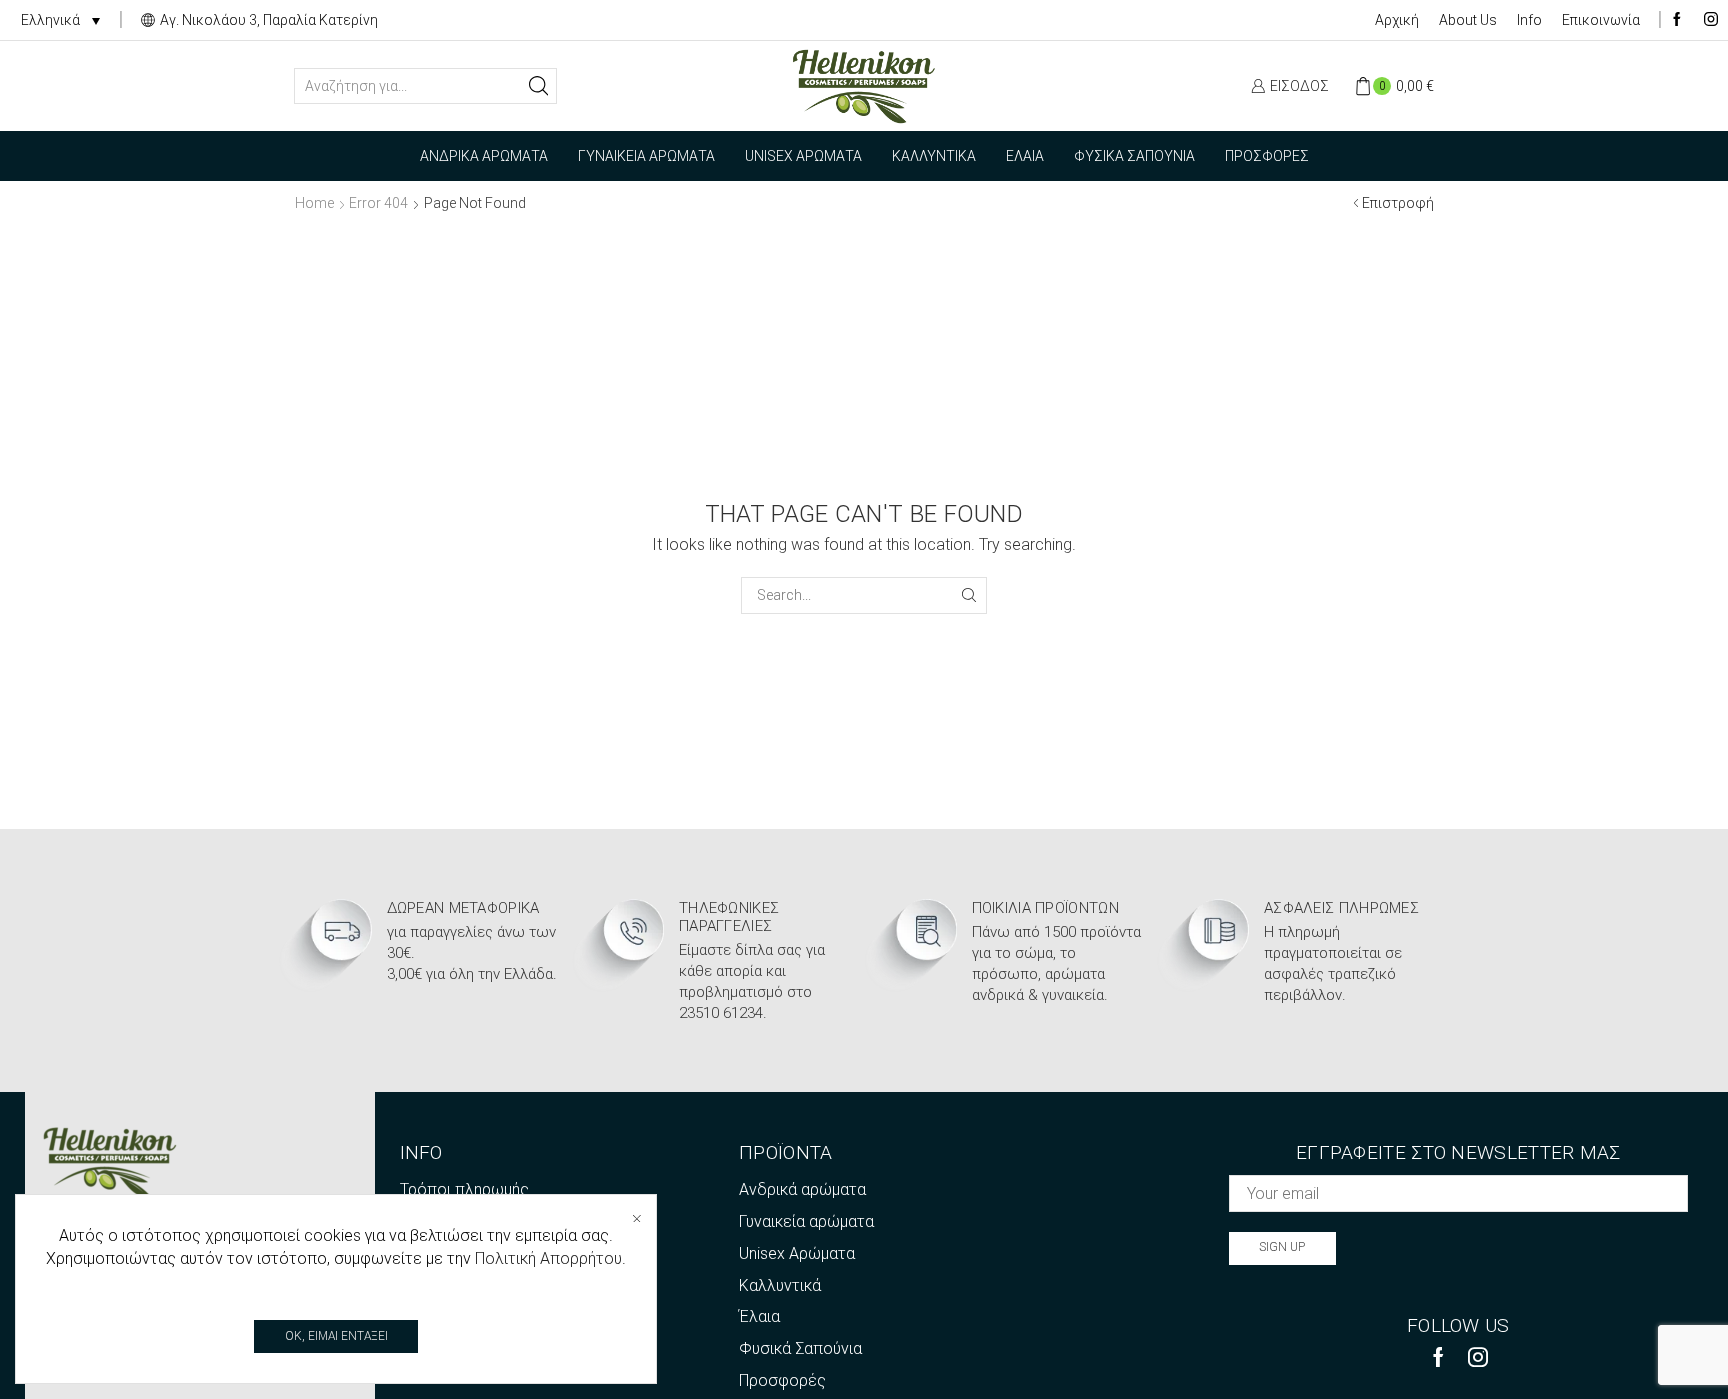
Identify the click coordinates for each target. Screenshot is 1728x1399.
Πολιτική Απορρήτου (548, 1258)
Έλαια (1025, 156)
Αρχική (1397, 20)
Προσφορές (1267, 156)
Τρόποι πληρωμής (464, 1189)
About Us (1468, 20)
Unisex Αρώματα (803, 156)
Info (1529, 20)
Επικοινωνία (1601, 20)
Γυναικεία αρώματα (646, 156)
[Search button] (539, 86)
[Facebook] (1677, 20)
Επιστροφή (1398, 203)
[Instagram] (1711, 20)
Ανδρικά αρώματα (484, 156)
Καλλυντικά (934, 156)
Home (314, 203)
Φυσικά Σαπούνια (1134, 156)
